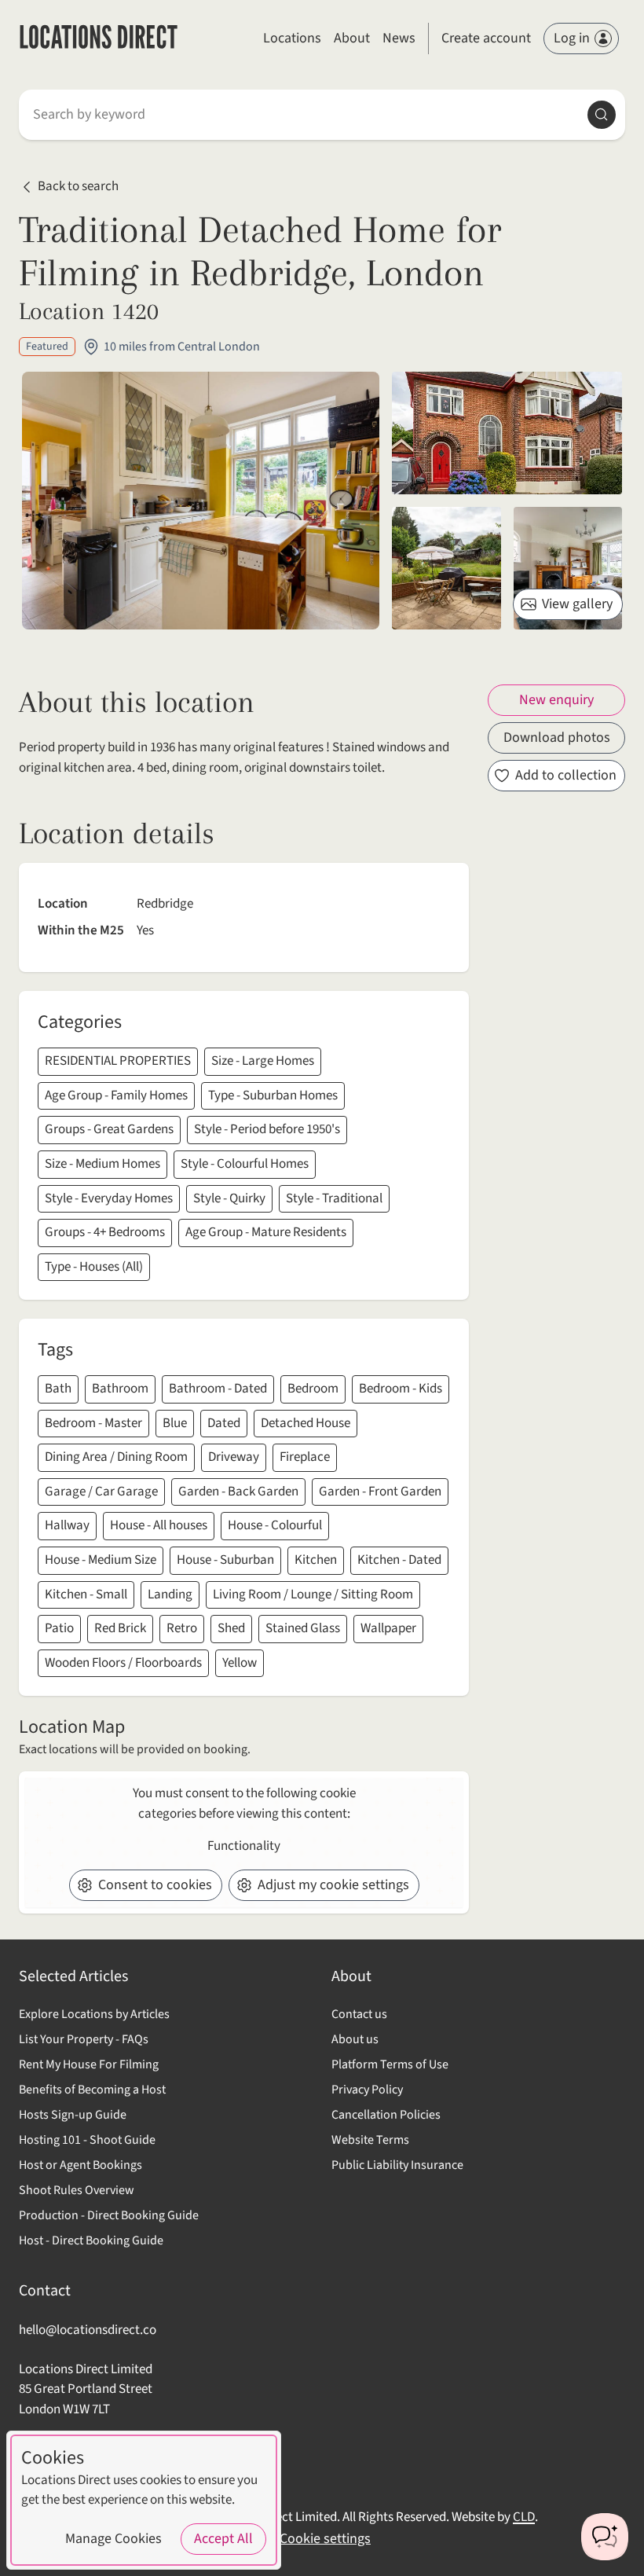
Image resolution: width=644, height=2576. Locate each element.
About (352, 38)
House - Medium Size (101, 1560)
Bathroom (120, 1389)
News (399, 38)
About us (355, 2039)
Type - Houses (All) (94, 1267)
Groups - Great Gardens (109, 1129)
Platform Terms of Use (390, 2064)
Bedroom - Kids (401, 1389)
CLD (524, 2517)
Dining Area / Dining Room (116, 1457)
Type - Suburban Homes (273, 1095)
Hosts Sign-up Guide (73, 2115)
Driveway (234, 1457)
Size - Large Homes (263, 1061)
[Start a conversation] (605, 2537)
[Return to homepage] (99, 39)
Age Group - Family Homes (116, 1095)
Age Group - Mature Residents (266, 1232)
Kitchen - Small (86, 1594)
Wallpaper (388, 1628)
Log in (572, 38)
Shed (231, 1628)
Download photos (557, 738)
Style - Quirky (229, 1198)
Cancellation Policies (386, 2115)
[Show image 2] (446, 568)
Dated (224, 1423)
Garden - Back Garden (238, 1492)
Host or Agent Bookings (80, 2165)
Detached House (306, 1423)
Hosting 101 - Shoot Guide (87, 2140)
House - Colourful (275, 1525)
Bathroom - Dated (218, 1389)
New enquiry (556, 700)
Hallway (67, 1525)
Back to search (78, 187)
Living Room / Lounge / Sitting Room (313, 1594)
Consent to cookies (155, 1885)
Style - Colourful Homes (245, 1164)
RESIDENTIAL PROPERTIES (118, 1061)
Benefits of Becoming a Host (92, 2090)
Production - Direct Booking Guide (109, 2215)
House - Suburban (225, 1560)
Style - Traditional (334, 1198)
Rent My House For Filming (89, 2064)
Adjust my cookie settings (333, 1885)
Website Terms (370, 2140)
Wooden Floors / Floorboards (123, 1663)
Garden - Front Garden (380, 1492)
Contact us (359, 2014)
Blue (175, 1423)
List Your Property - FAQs (84, 2039)
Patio (59, 1628)
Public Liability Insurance (397, 2165)
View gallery (577, 604)
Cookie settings (325, 2539)
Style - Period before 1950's (267, 1129)
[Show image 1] (507, 433)
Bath (58, 1389)
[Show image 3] (568, 568)
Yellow (240, 1663)
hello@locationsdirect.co (88, 2330)
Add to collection (566, 775)
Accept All (223, 2539)
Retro (182, 1628)
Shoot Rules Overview (77, 2190)
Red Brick (120, 1628)
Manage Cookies (113, 2539)
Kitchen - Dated (399, 1560)
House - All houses (159, 1525)
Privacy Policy (367, 2090)
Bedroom (313, 1389)
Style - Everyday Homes (109, 1198)
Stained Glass (303, 1628)
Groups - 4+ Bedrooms (105, 1232)
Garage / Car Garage (101, 1492)
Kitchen (316, 1560)
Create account (486, 38)
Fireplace (305, 1457)
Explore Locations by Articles (94, 2014)
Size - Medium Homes (102, 1164)
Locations (292, 38)
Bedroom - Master (93, 1423)
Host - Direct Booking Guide (91, 2240)
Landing (170, 1594)
